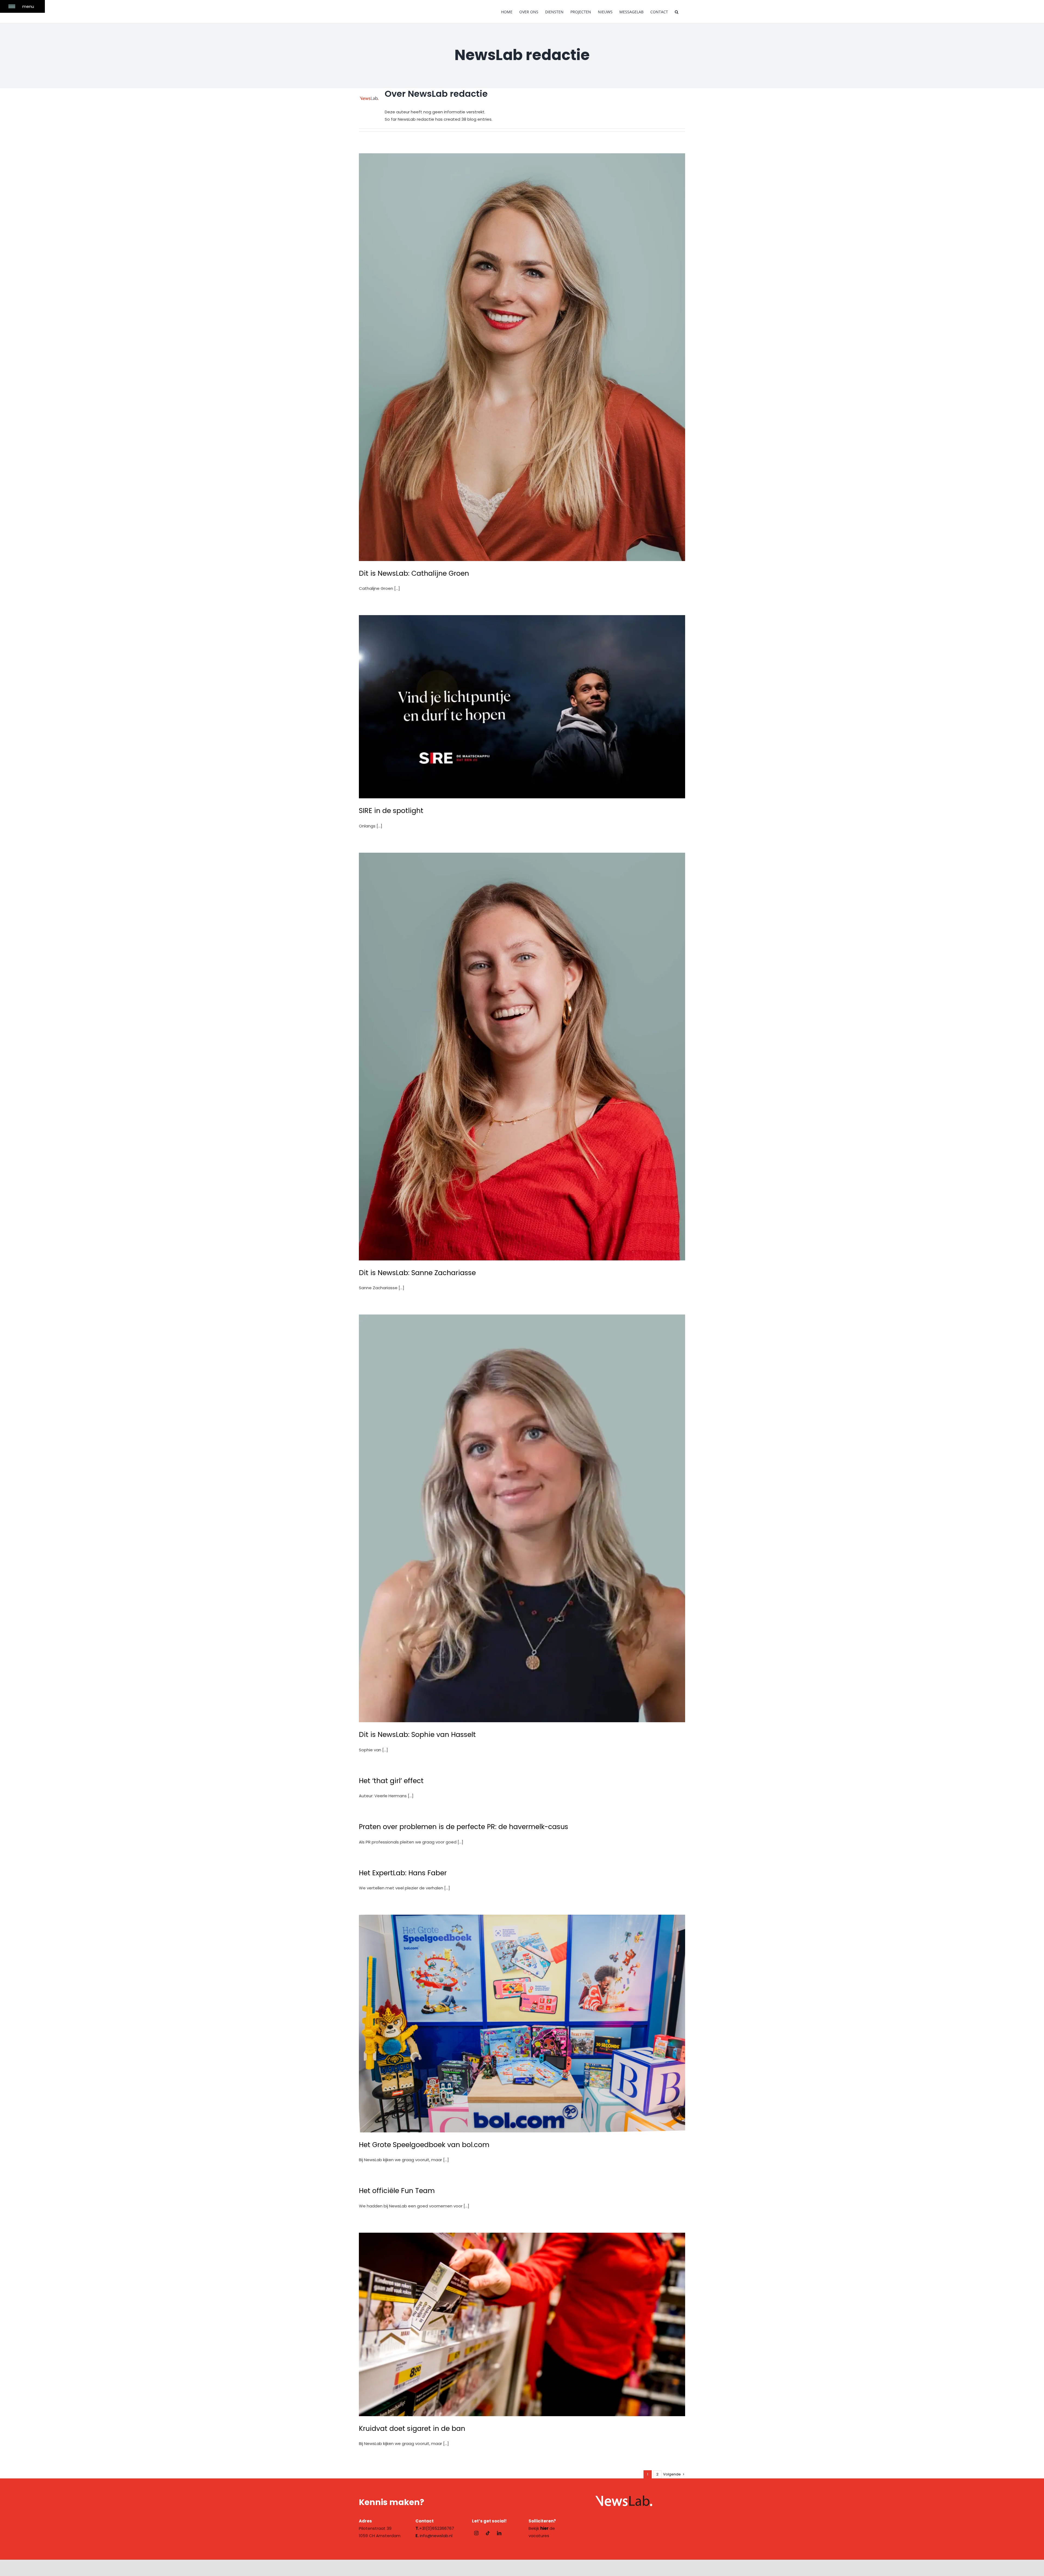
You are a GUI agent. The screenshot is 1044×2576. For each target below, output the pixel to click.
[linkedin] (499, 2533)
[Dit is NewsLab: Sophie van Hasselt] (522, 1518)
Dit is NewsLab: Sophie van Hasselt (417, 1735)
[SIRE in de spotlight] (522, 707)
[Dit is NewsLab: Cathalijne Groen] (522, 357)
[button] (677, 11)
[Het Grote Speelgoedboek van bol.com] (522, 2023)
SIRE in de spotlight (391, 811)
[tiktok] (488, 2533)
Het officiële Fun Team (397, 2191)
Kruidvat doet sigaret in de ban (412, 2429)
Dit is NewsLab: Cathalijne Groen (414, 573)
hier (544, 2528)
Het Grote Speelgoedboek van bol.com (424, 2145)
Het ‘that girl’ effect (391, 1781)
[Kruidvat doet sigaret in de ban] (522, 2324)
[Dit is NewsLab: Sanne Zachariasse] (522, 1057)
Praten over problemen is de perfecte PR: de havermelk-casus (464, 1827)
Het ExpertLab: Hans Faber (403, 1873)
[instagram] (476, 2533)
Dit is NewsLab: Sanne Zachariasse (417, 1273)
